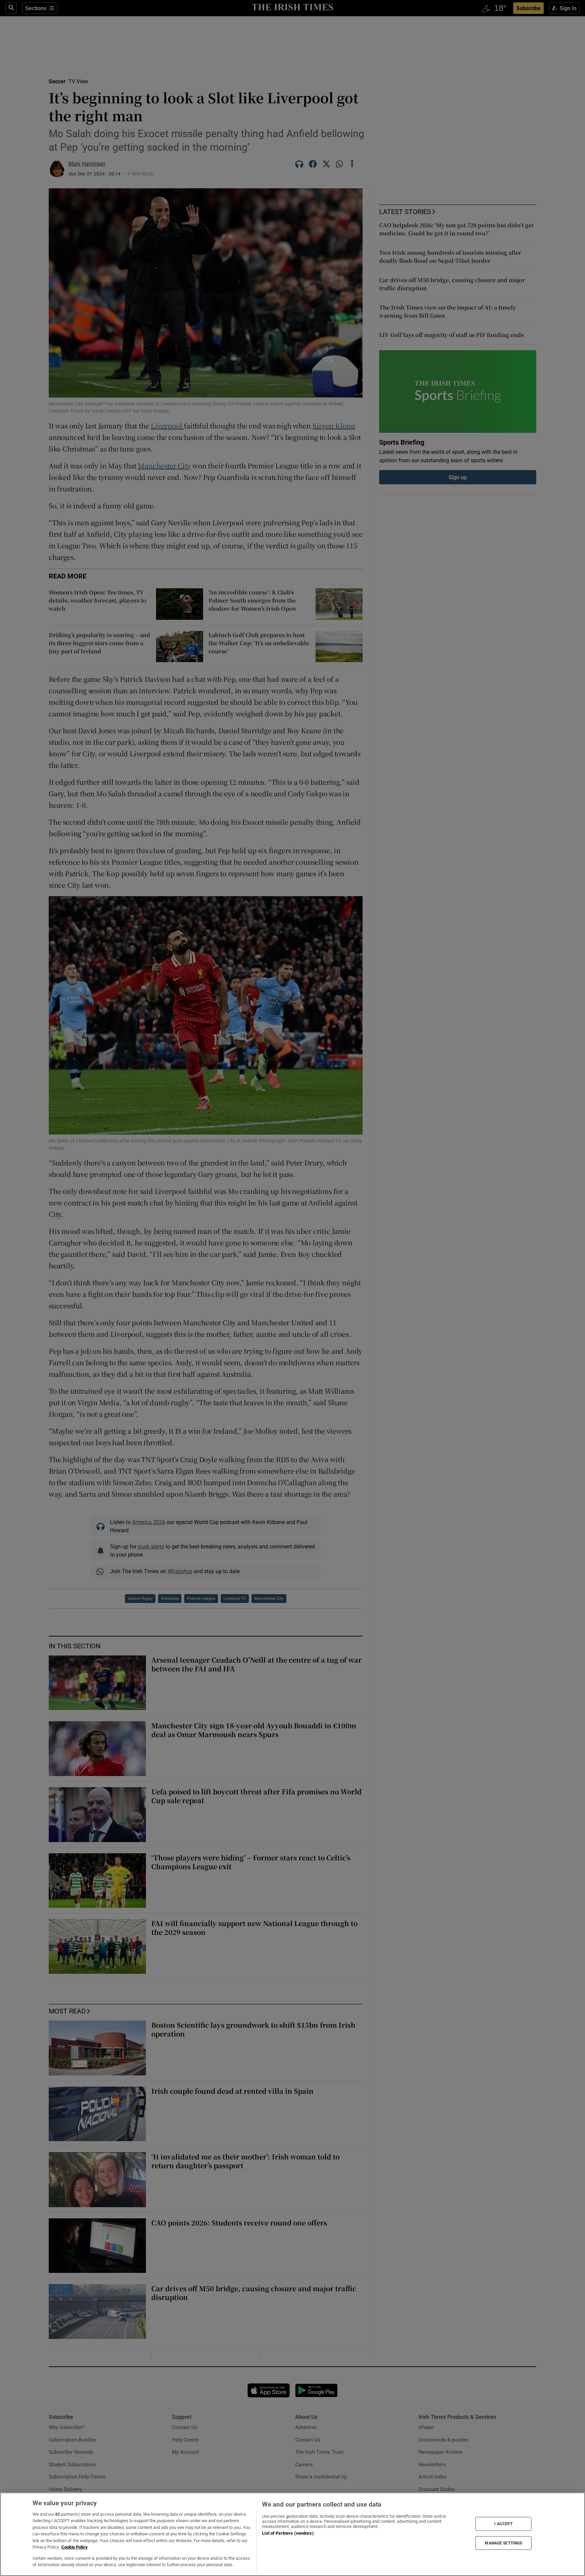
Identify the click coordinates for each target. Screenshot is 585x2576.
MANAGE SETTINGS (503, 2543)
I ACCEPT (503, 2524)
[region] (292, 2534)
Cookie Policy (74, 2547)
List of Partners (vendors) (288, 2533)
